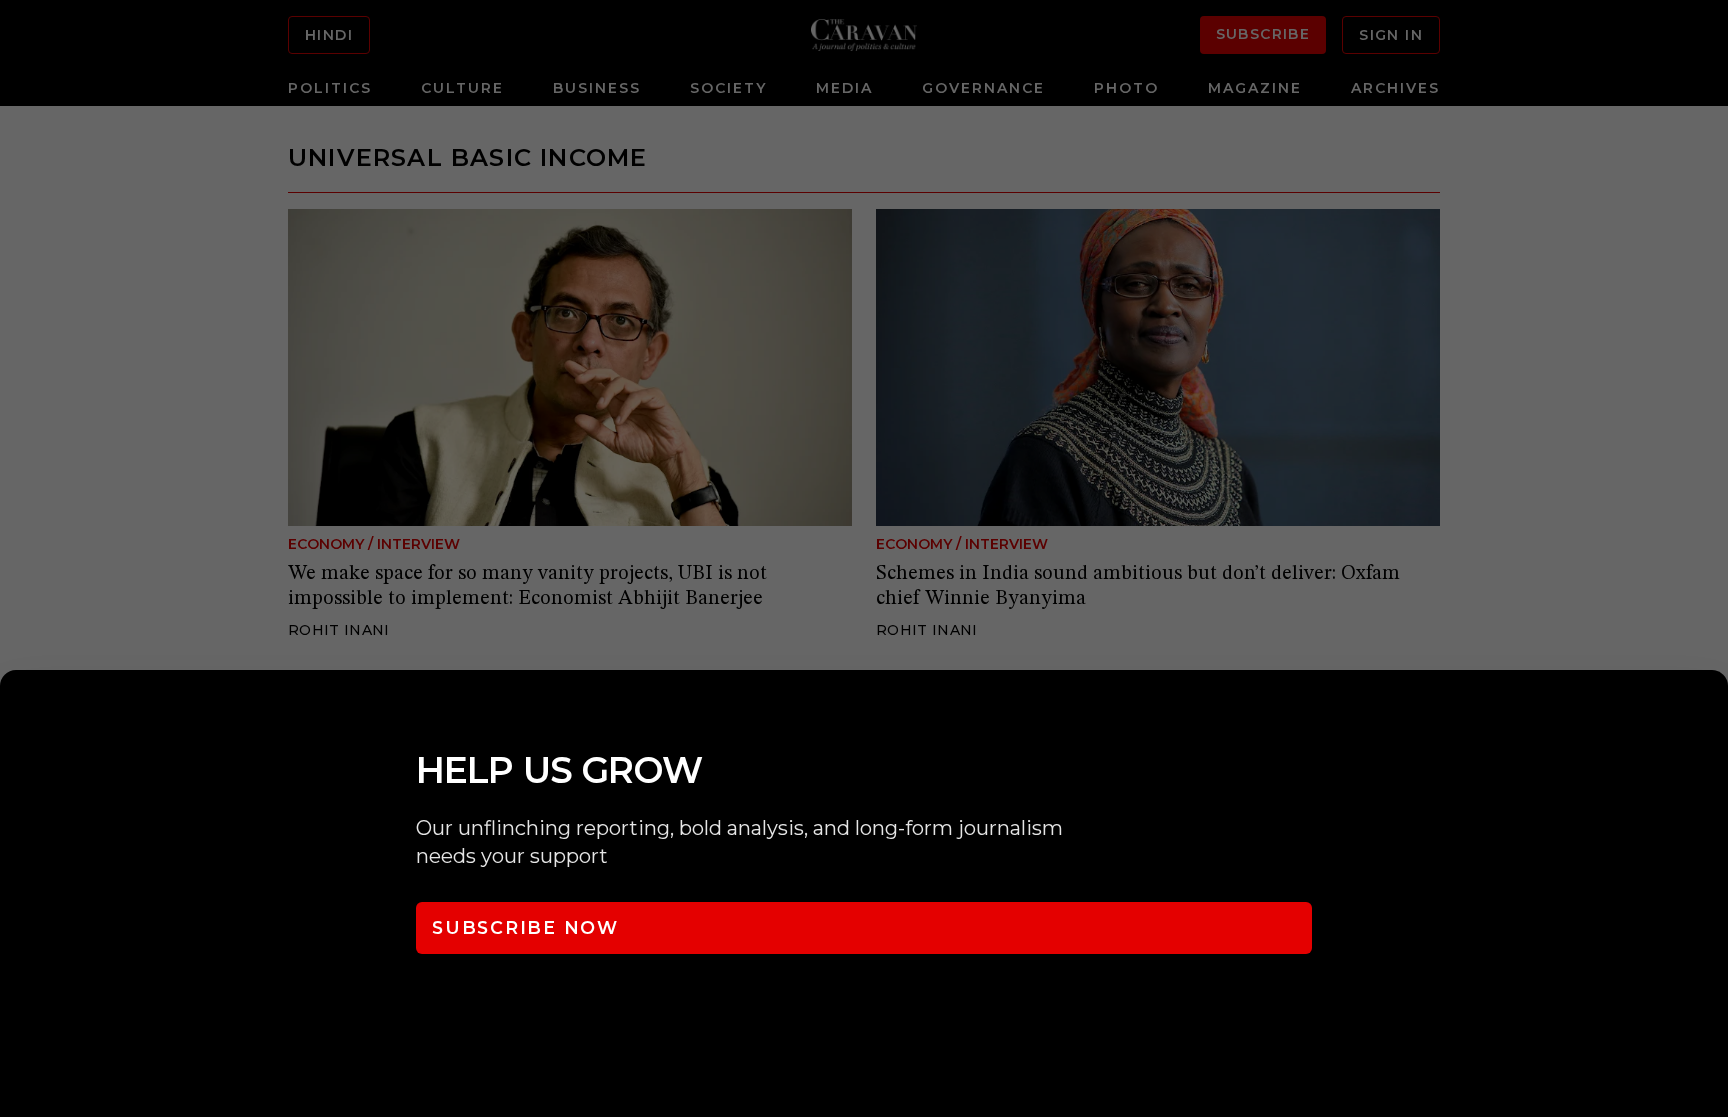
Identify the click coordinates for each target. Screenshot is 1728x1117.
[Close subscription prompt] (1708, 712)
